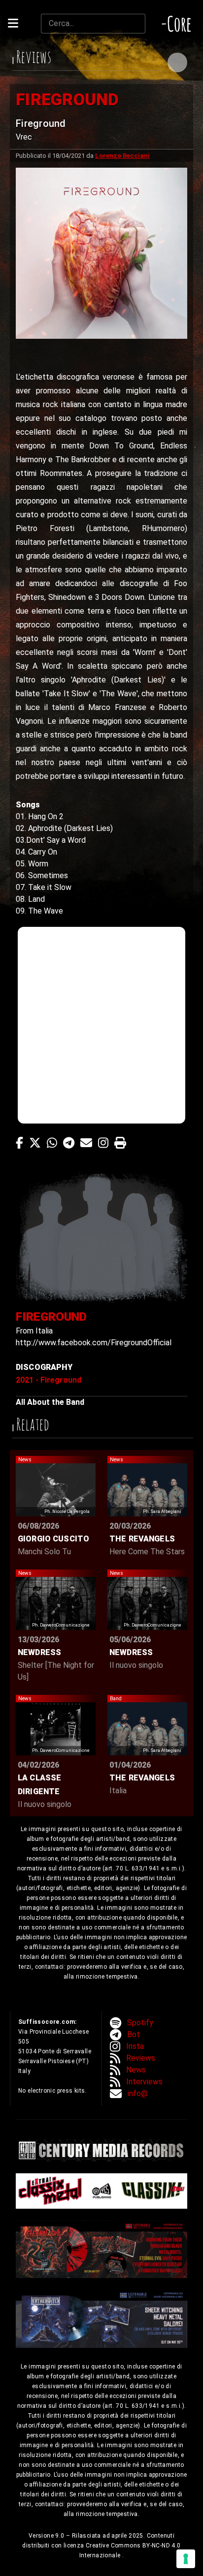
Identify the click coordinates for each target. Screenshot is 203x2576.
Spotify (140, 2023)
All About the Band (50, 1402)
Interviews (144, 2082)
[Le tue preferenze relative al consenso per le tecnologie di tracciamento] (186, 2559)
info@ (138, 2093)
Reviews (141, 2058)
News (136, 2070)
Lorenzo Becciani (122, 156)
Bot (134, 2034)
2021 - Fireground (49, 1380)
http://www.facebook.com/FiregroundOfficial (94, 1343)
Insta (135, 2046)
